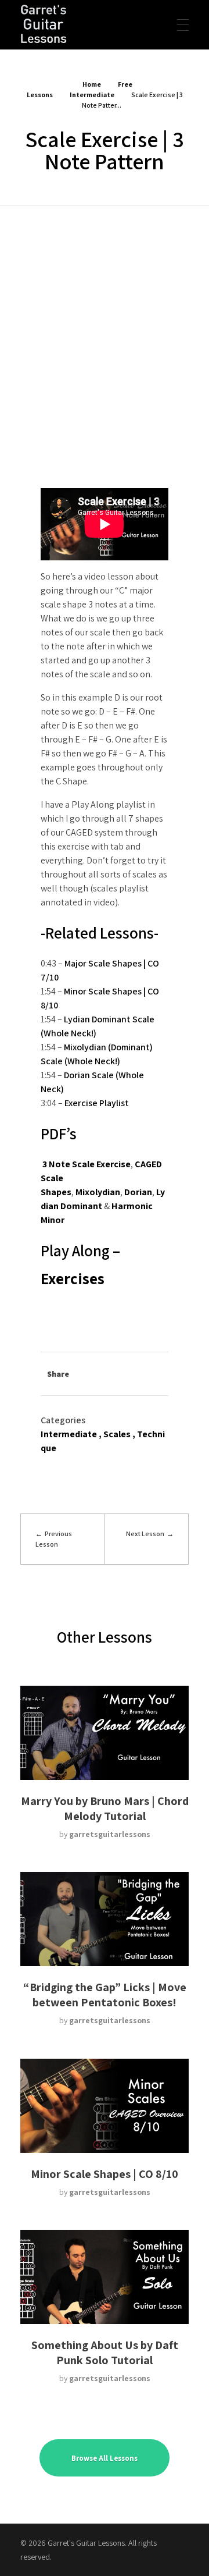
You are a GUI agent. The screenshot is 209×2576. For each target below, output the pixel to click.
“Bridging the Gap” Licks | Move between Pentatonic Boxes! (105, 1995)
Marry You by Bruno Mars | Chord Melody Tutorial (105, 1808)
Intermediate (92, 95)
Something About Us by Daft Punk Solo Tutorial (105, 2353)
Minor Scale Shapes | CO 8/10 (105, 2174)
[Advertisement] (105, 317)
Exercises (73, 1278)
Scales (117, 1434)
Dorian (138, 1192)
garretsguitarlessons (110, 1834)
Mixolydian (98, 1192)
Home (92, 84)
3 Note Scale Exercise (87, 1164)
